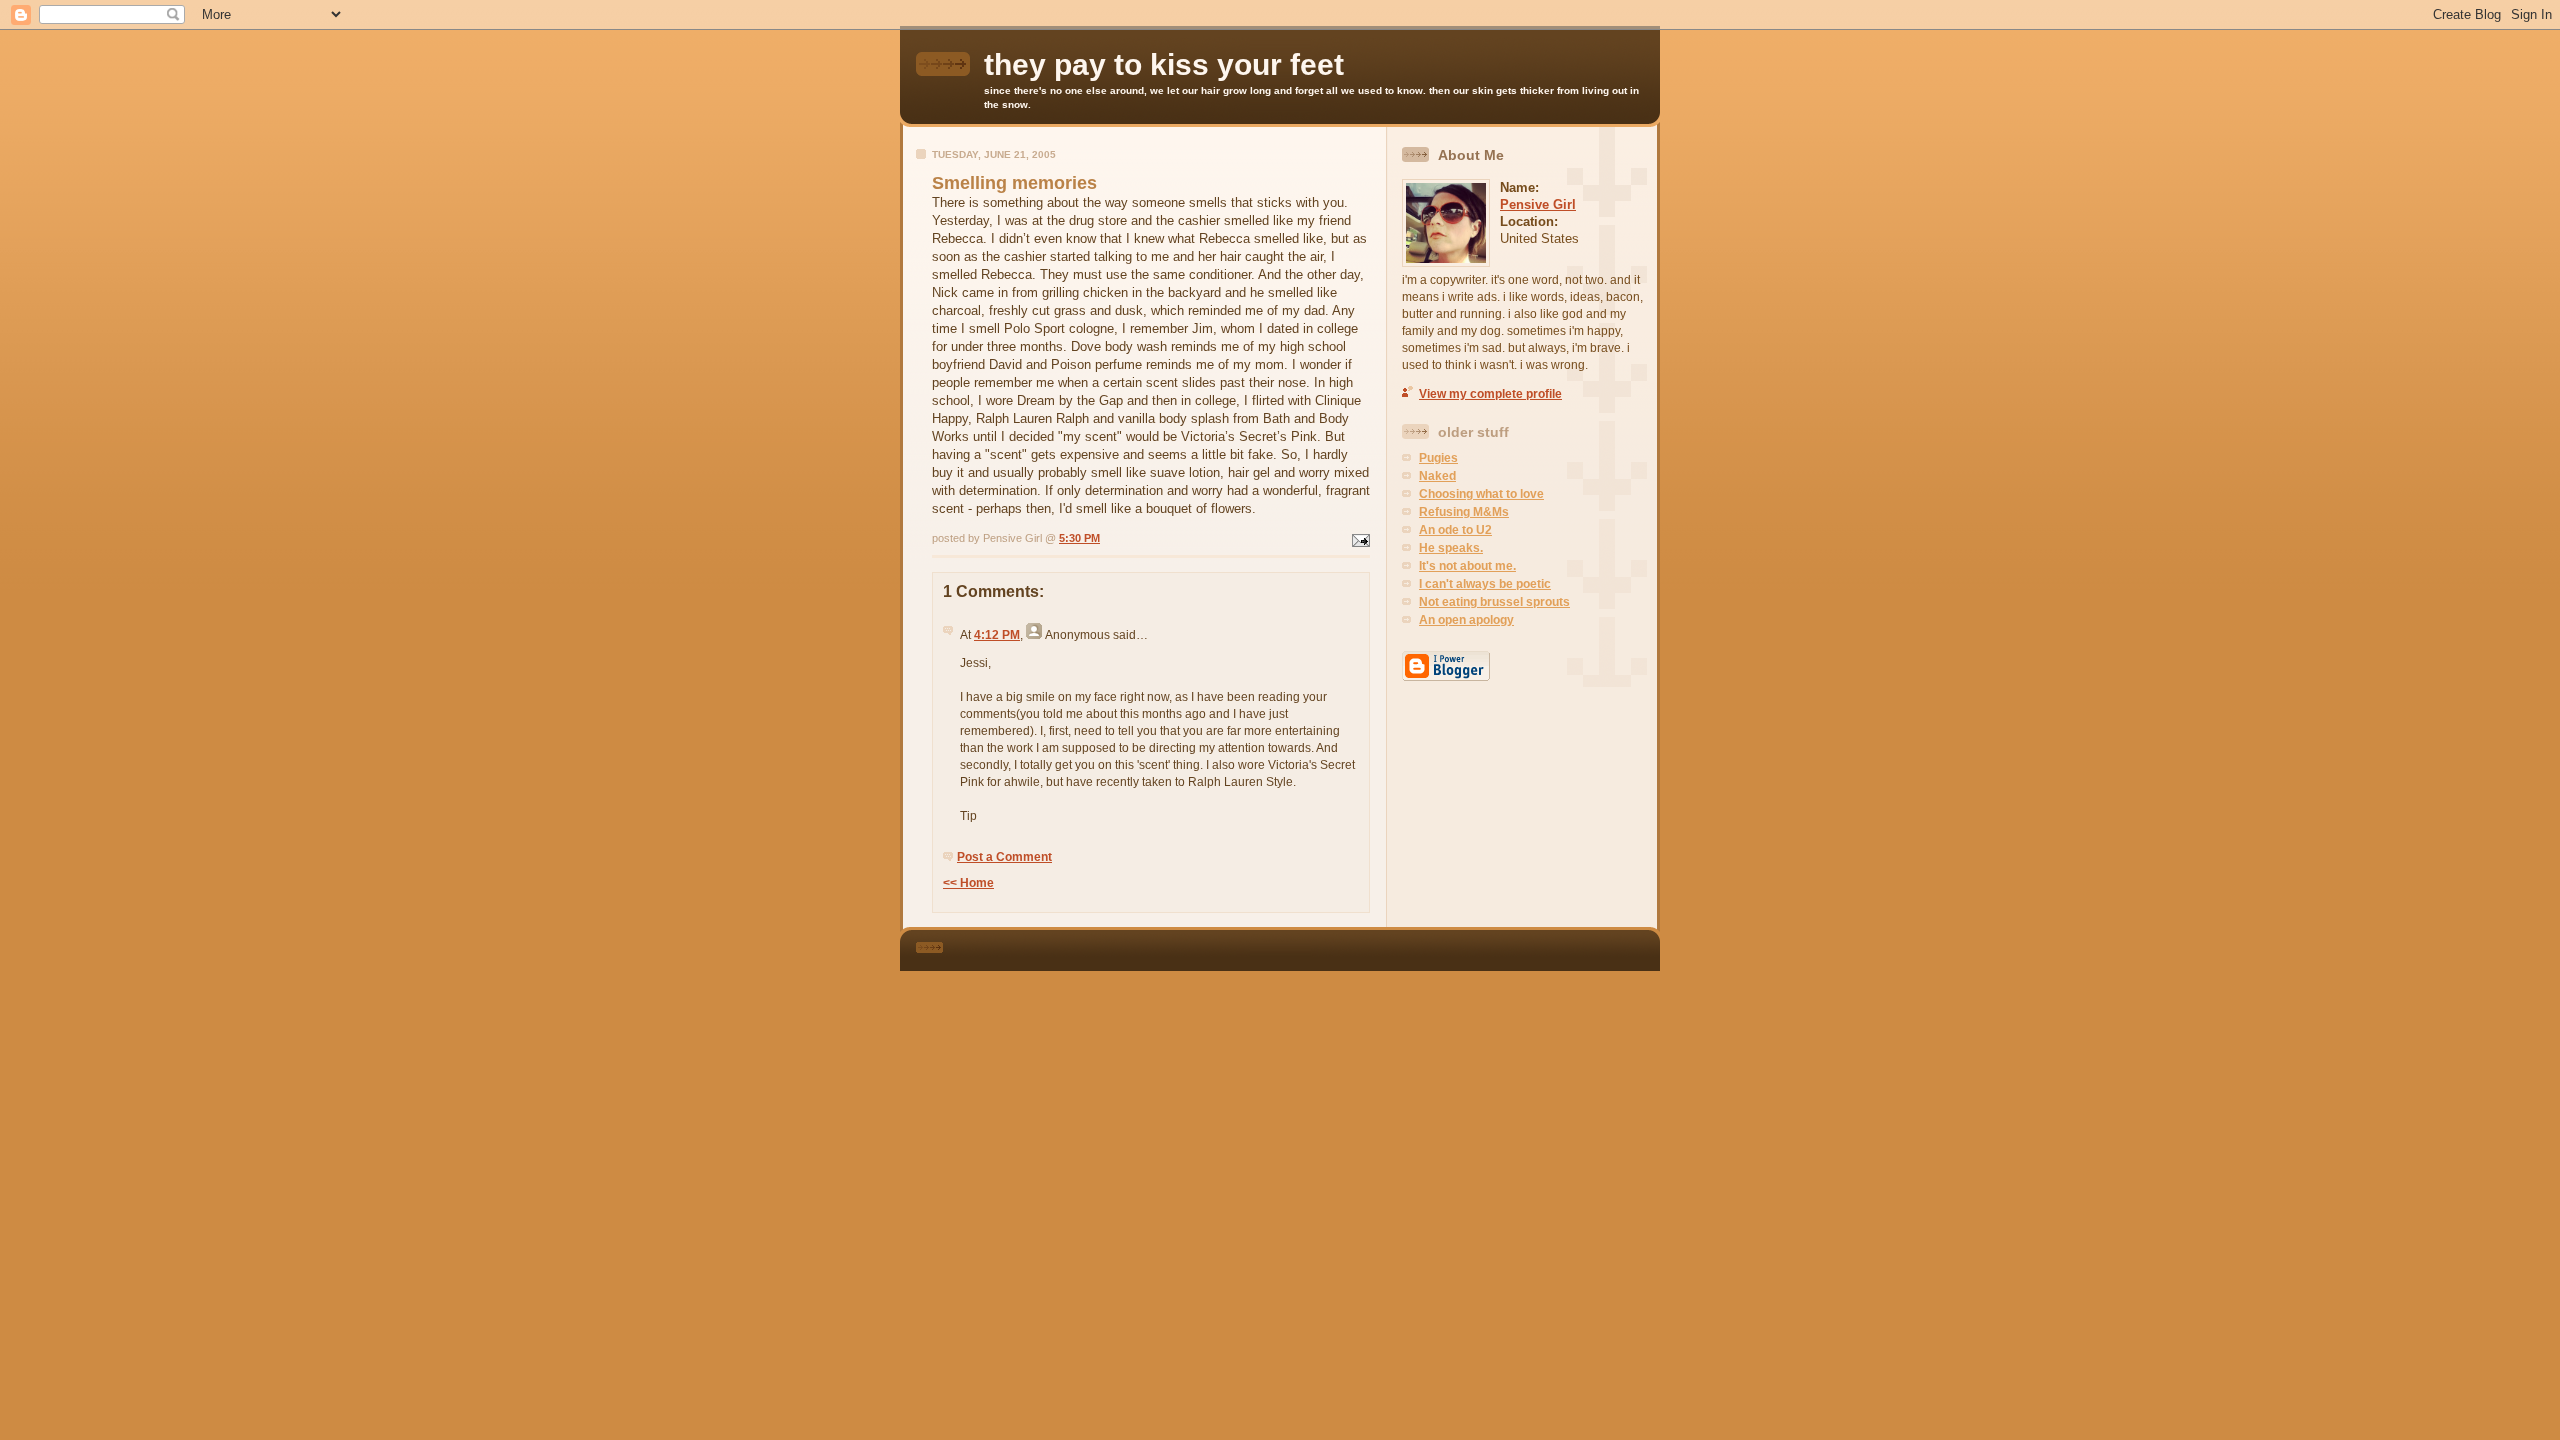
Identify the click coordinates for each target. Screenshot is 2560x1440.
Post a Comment (1004, 857)
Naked (1437, 476)
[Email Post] (1359, 538)
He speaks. (1451, 548)
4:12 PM (997, 635)
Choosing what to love (1481, 494)
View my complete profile (1490, 394)
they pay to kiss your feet (1164, 64)
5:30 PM (1079, 538)
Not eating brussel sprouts (1494, 602)
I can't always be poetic (1485, 584)
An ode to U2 (1455, 530)
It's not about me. (1467, 566)
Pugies (1438, 458)
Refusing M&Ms (1464, 512)
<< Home (968, 883)
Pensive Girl (1538, 204)
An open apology (1466, 620)
